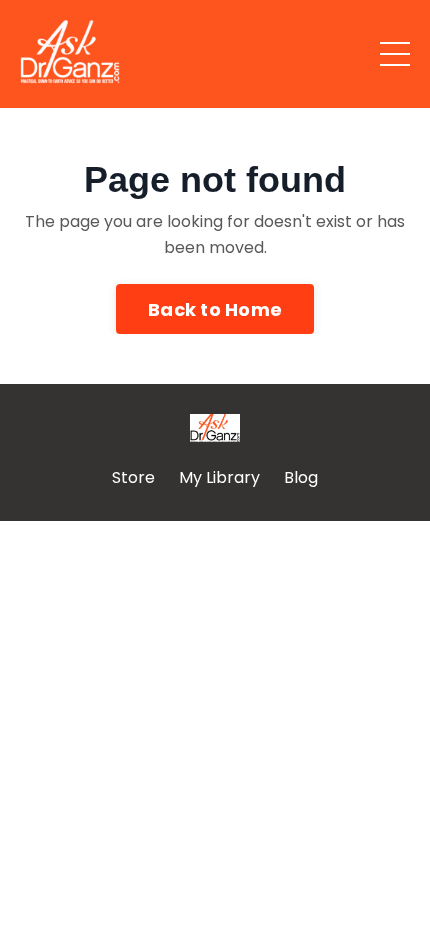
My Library (219, 477)
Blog (301, 477)
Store (133, 477)
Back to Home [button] (215, 309)
